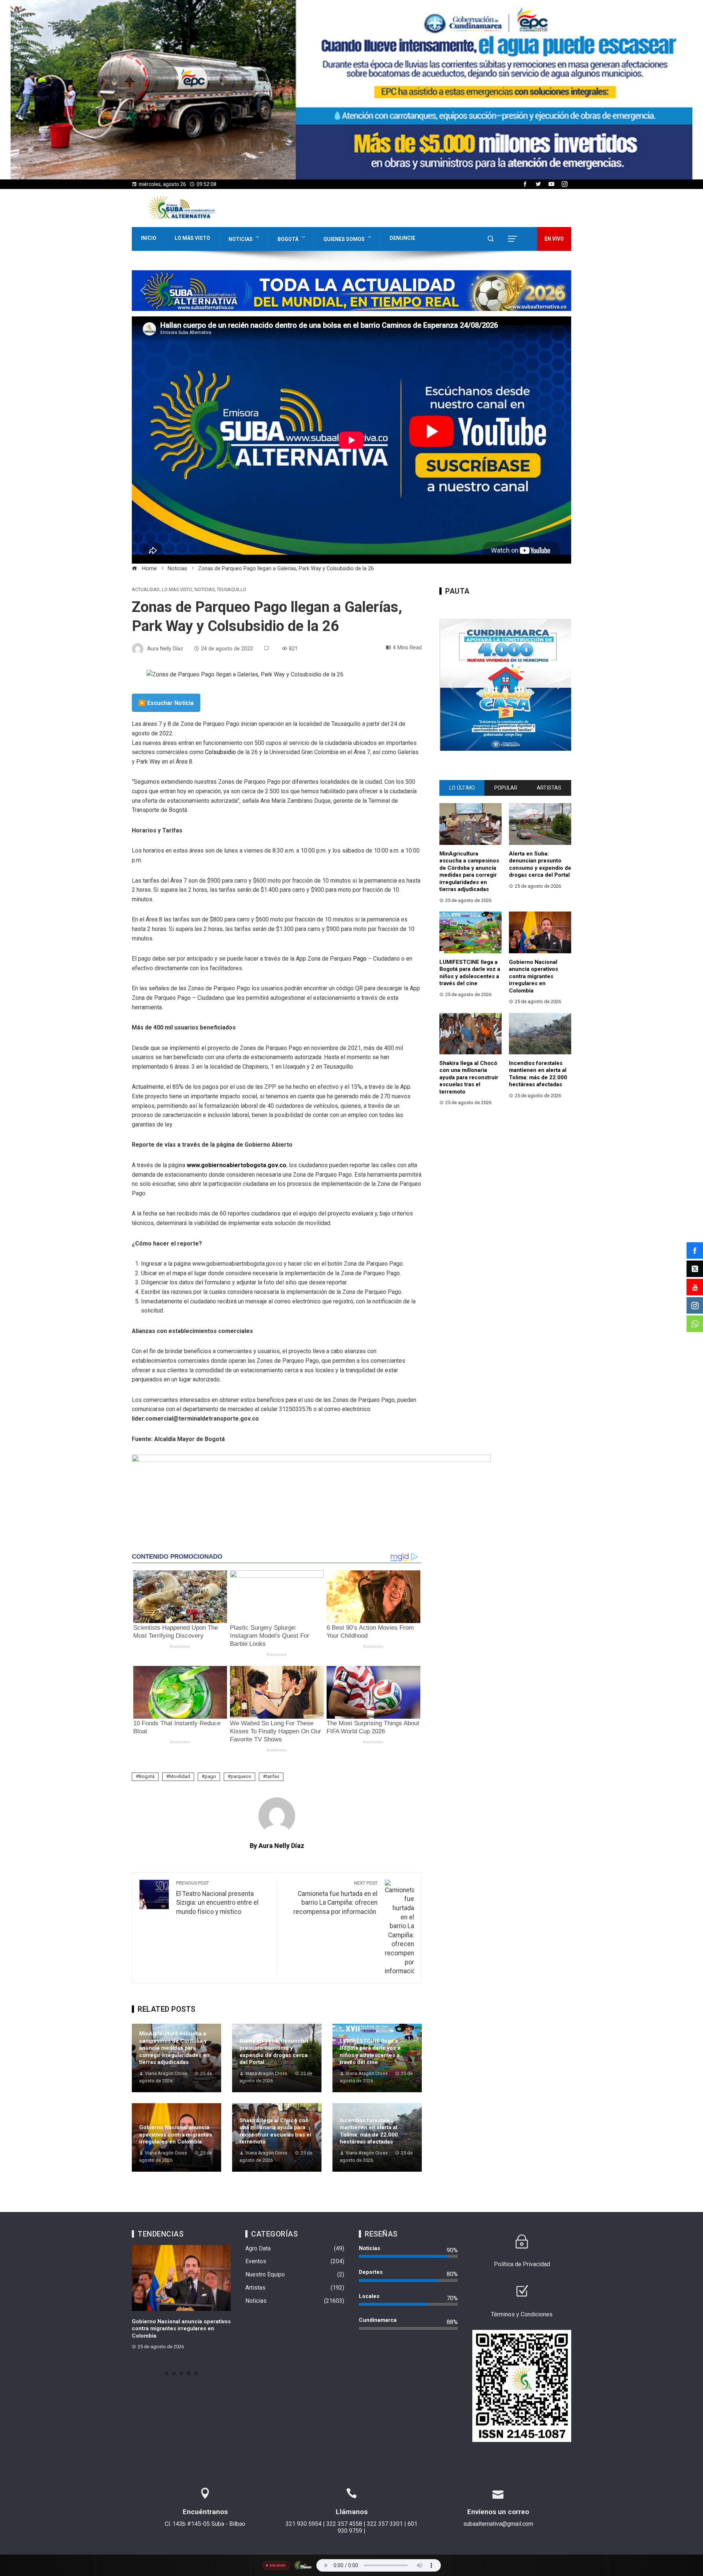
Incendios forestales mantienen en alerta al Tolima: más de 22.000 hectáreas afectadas (369, 2131)
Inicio (149, 238)
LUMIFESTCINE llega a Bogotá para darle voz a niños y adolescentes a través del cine (370, 2052)
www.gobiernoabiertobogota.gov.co (237, 1165)
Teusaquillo (232, 590)
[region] (351, 90)
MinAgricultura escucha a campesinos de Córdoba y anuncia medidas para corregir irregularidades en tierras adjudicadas (174, 2048)
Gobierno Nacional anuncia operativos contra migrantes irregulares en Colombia (176, 2135)
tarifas (273, 1776)
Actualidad (146, 590)
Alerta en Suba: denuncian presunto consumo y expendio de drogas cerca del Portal (274, 2052)
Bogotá (288, 239)
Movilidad (180, 1776)
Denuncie (402, 238)
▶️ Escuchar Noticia (166, 703)
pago (210, 1776)
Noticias (241, 239)
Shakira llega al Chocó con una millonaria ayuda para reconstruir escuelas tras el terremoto (275, 2131)
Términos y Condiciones (522, 2314)
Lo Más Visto (192, 238)
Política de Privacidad (522, 2264)
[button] (351, 90)
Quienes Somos (344, 239)
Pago (359, 959)
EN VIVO (554, 239)
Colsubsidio (220, 752)
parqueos (241, 1776)
